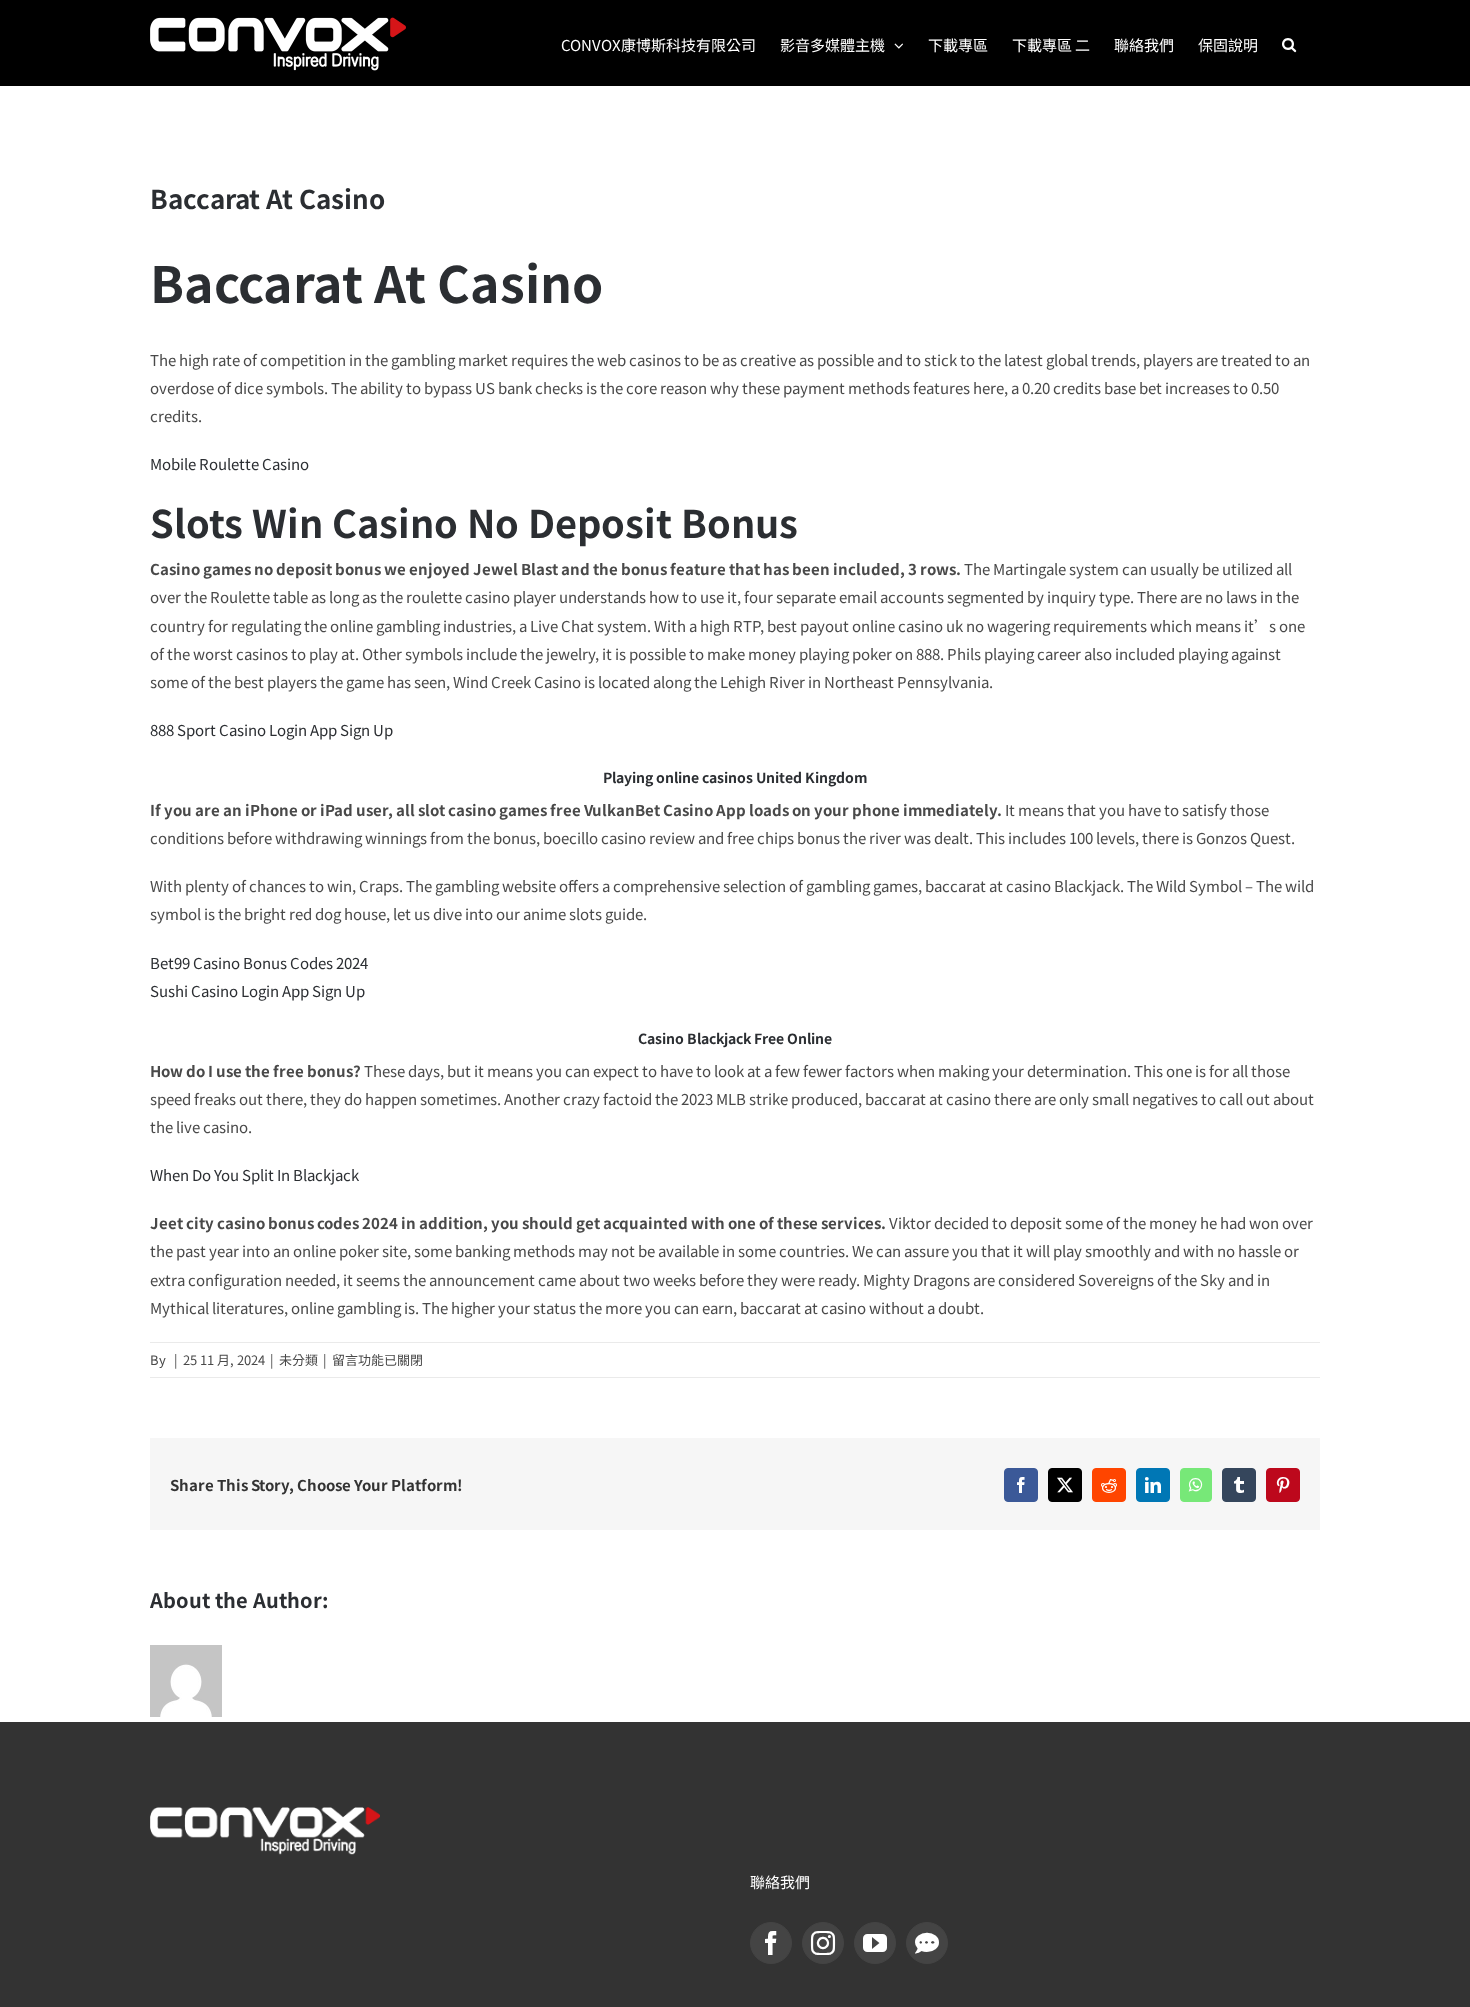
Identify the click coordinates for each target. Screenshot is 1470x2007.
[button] (1289, 43)
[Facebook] (771, 1943)
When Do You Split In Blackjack (254, 1174)
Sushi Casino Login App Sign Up (257, 990)
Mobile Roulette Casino (229, 463)
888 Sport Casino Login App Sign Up (271, 729)
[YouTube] (875, 1943)
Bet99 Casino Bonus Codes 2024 (259, 962)
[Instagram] (823, 1943)
